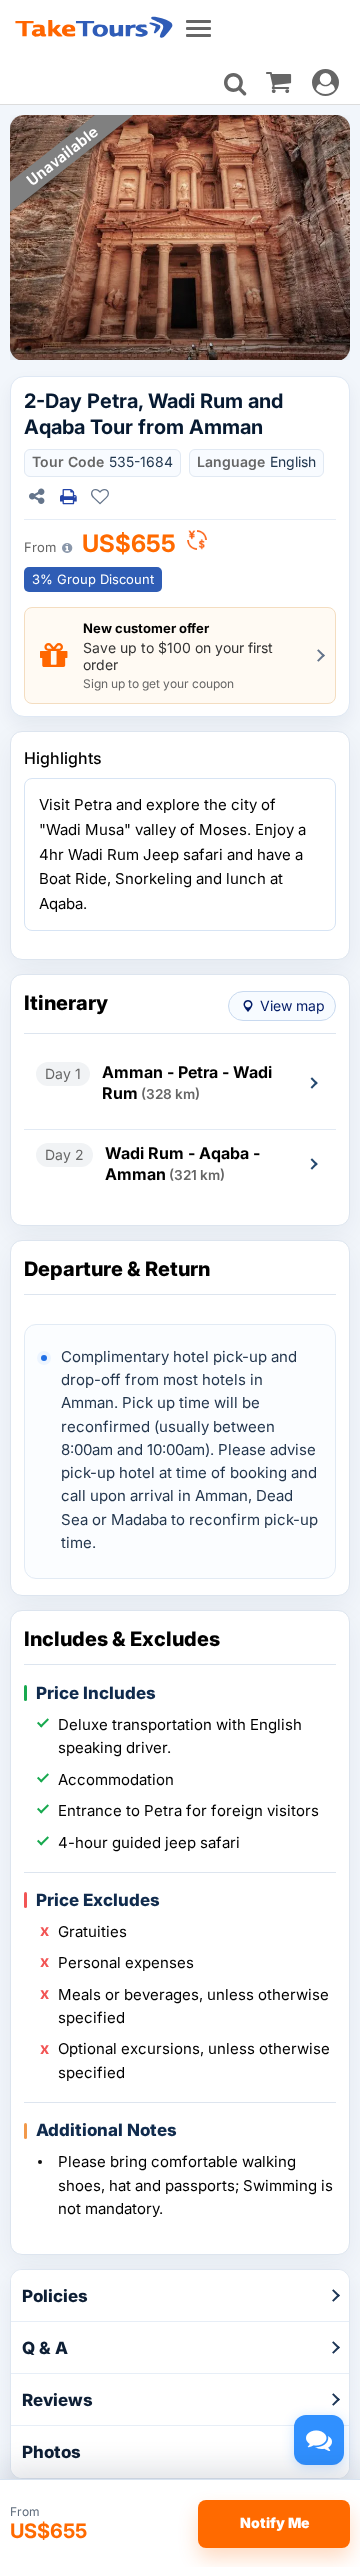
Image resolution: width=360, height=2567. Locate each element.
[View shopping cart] (278, 81)
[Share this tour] (36, 497)
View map (292, 1005)
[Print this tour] (68, 497)
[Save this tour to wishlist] (100, 497)
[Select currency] (197, 545)
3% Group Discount (93, 579)
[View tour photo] (180, 238)
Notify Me (274, 2522)
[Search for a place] (235, 84)
